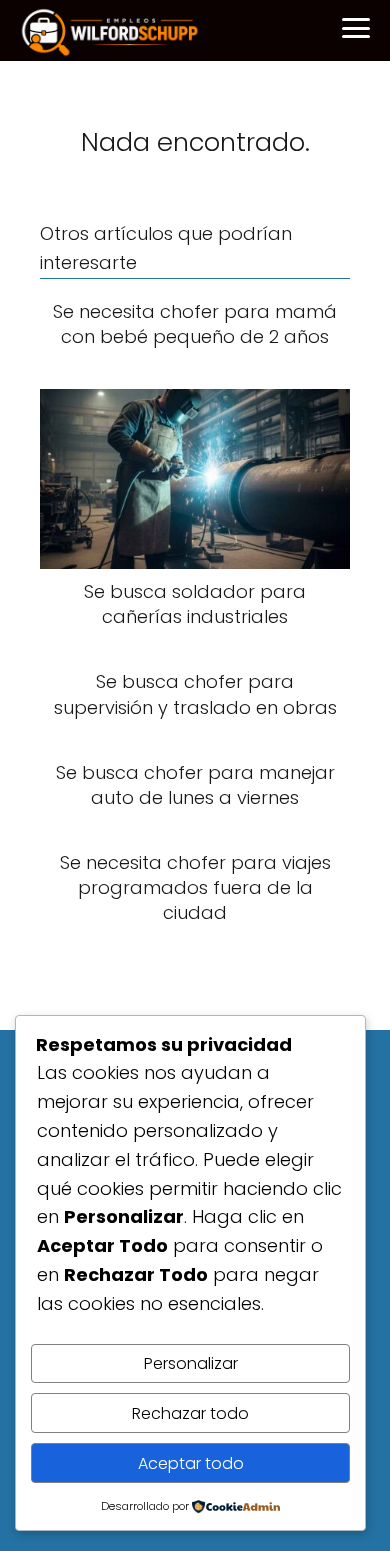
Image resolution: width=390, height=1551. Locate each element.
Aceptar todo (191, 1463)
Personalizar (191, 1363)
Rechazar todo (190, 1413)
